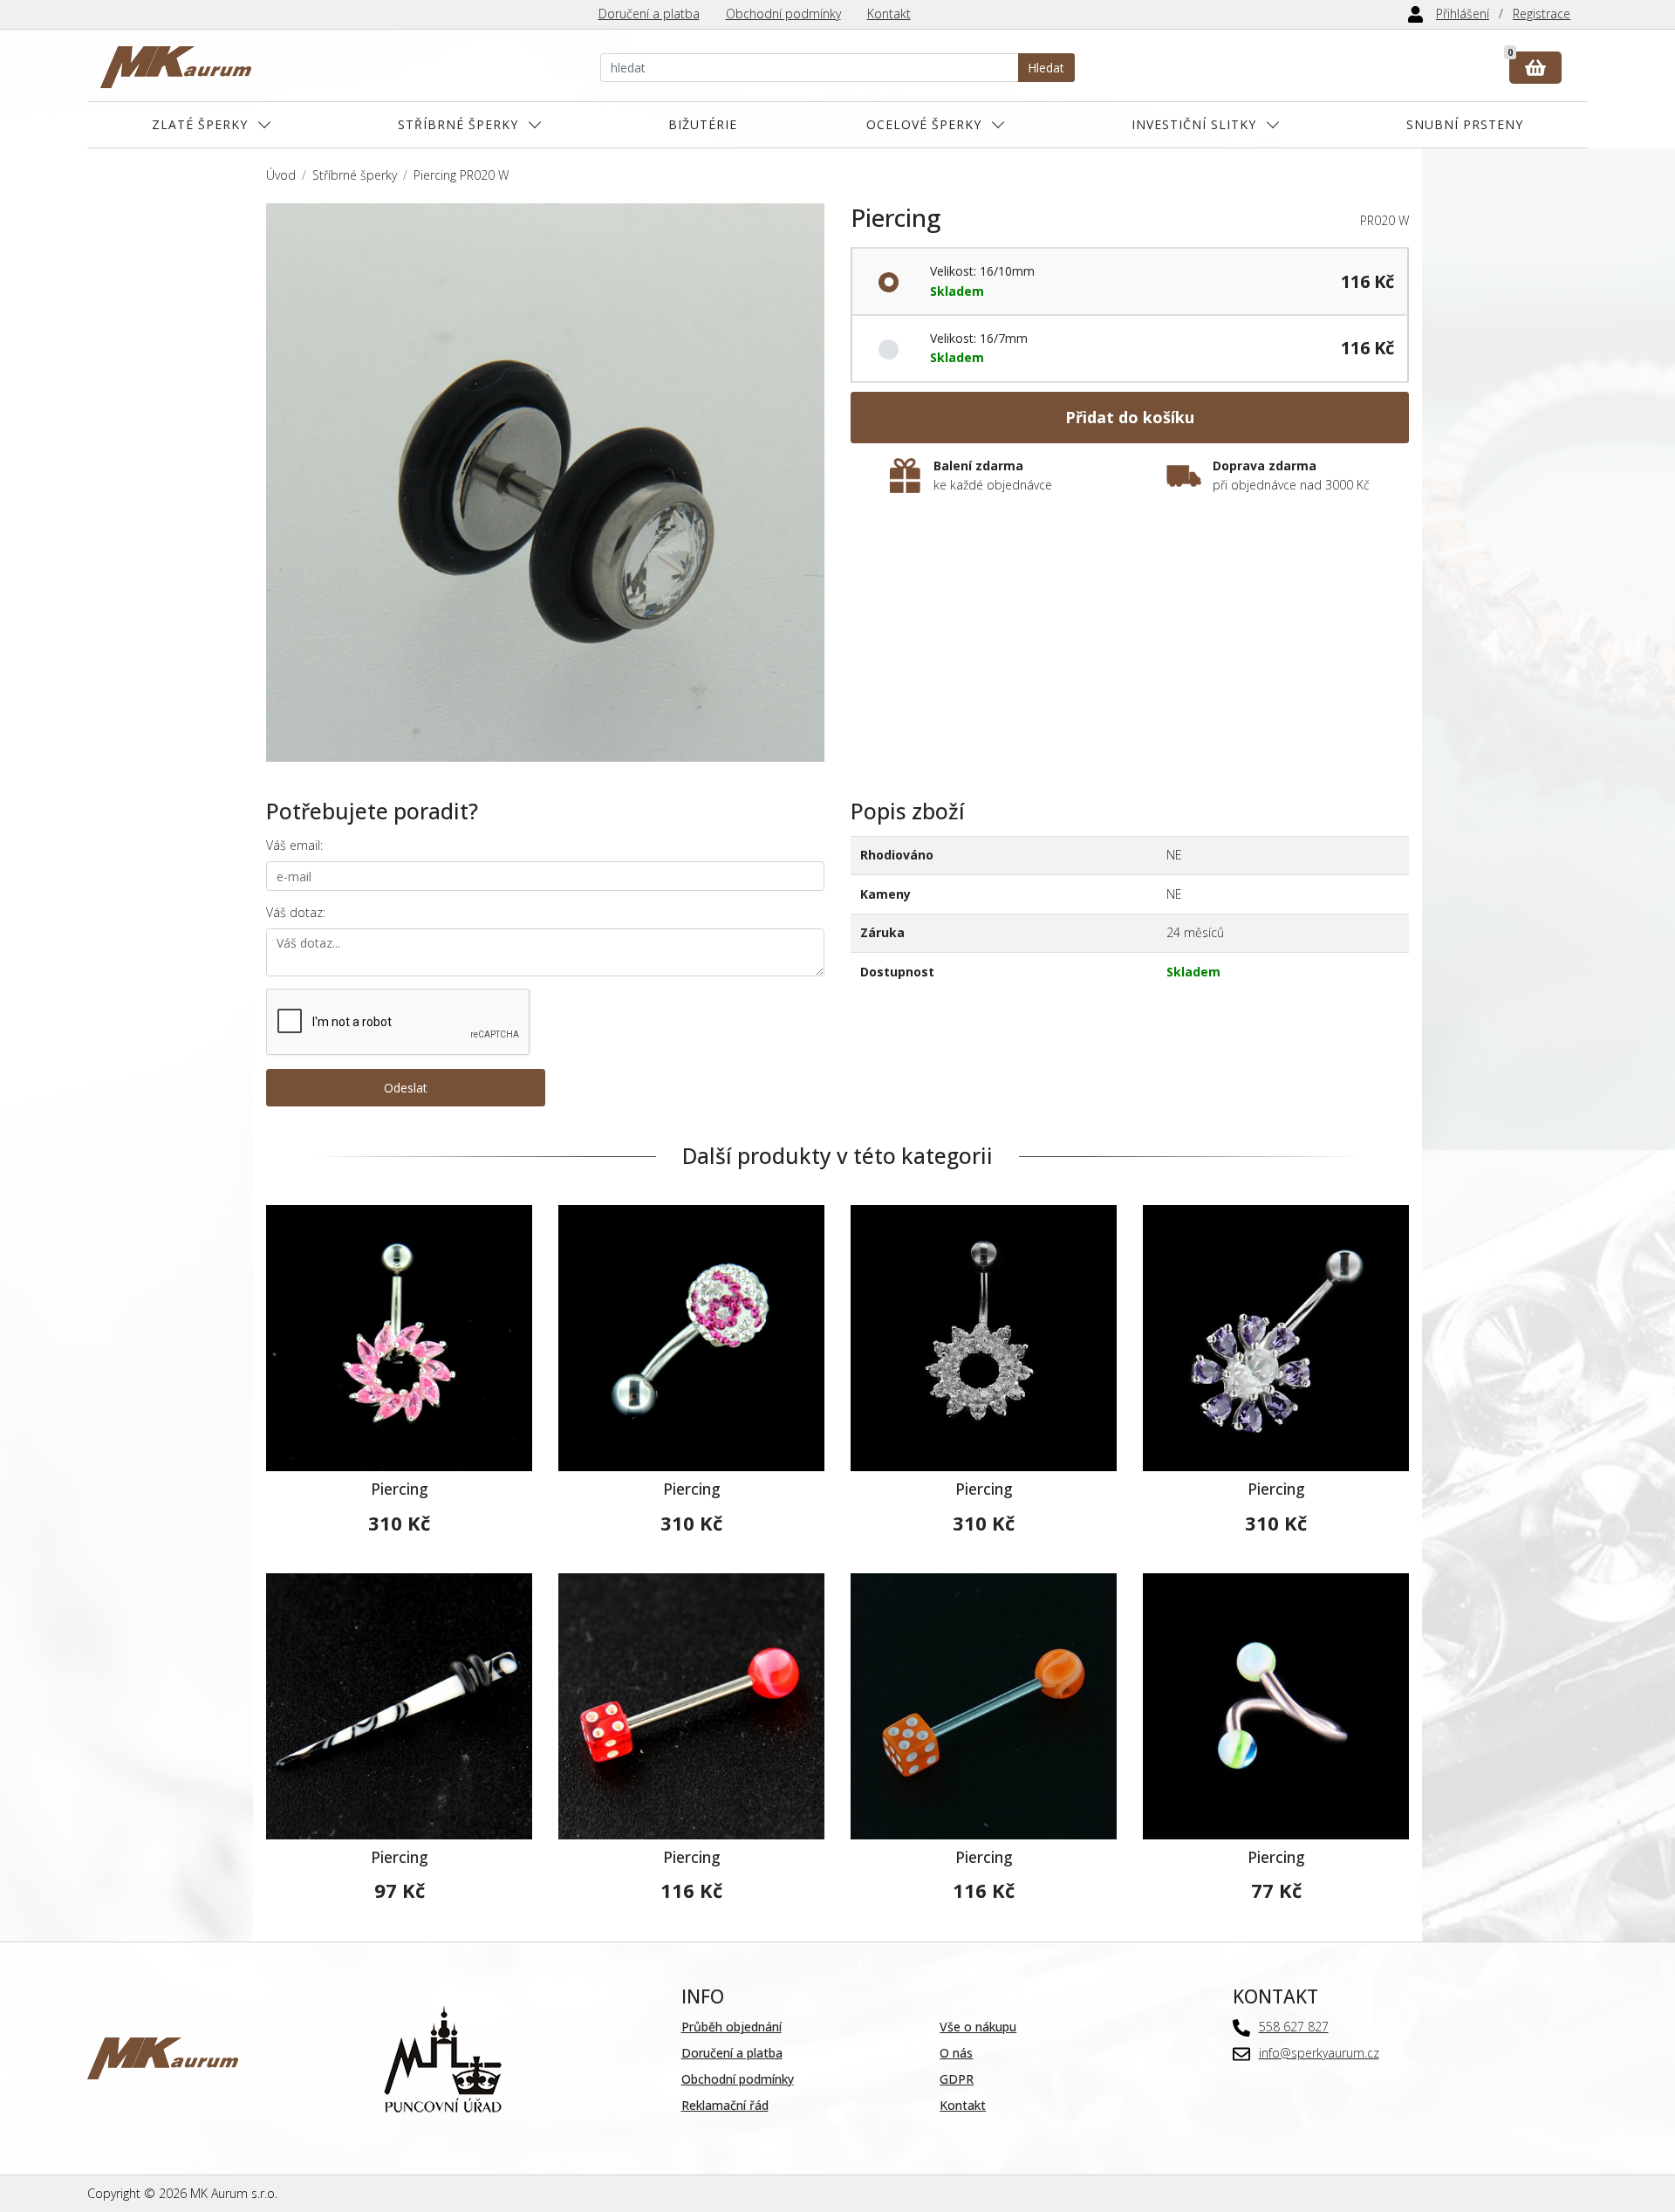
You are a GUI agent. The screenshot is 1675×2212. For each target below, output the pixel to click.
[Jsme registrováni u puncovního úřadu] (443, 2057)
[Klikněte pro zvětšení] (545, 483)
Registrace (1542, 14)
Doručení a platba (649, 14)
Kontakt (889, 14)
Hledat (1046, 68)
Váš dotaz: (296, 912)
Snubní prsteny (1465, 124)
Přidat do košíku (1130, 417)
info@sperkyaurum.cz (1319, 2053)
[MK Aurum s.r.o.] (163, 2057)
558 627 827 (1294, 2027)
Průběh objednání (732, 2027)
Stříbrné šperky (458, 124)
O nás (956, 2053)
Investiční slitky (1194, 124)
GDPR (957, 2079)
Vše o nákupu (978, 2027)
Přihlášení (1463, 14)
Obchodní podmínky (783, 14)
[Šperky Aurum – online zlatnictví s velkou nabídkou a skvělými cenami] (176, 68)
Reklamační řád (725, 2105)
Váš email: (294, 845)
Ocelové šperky (924, 124)
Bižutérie (703, 124)
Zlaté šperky (200, 124)
